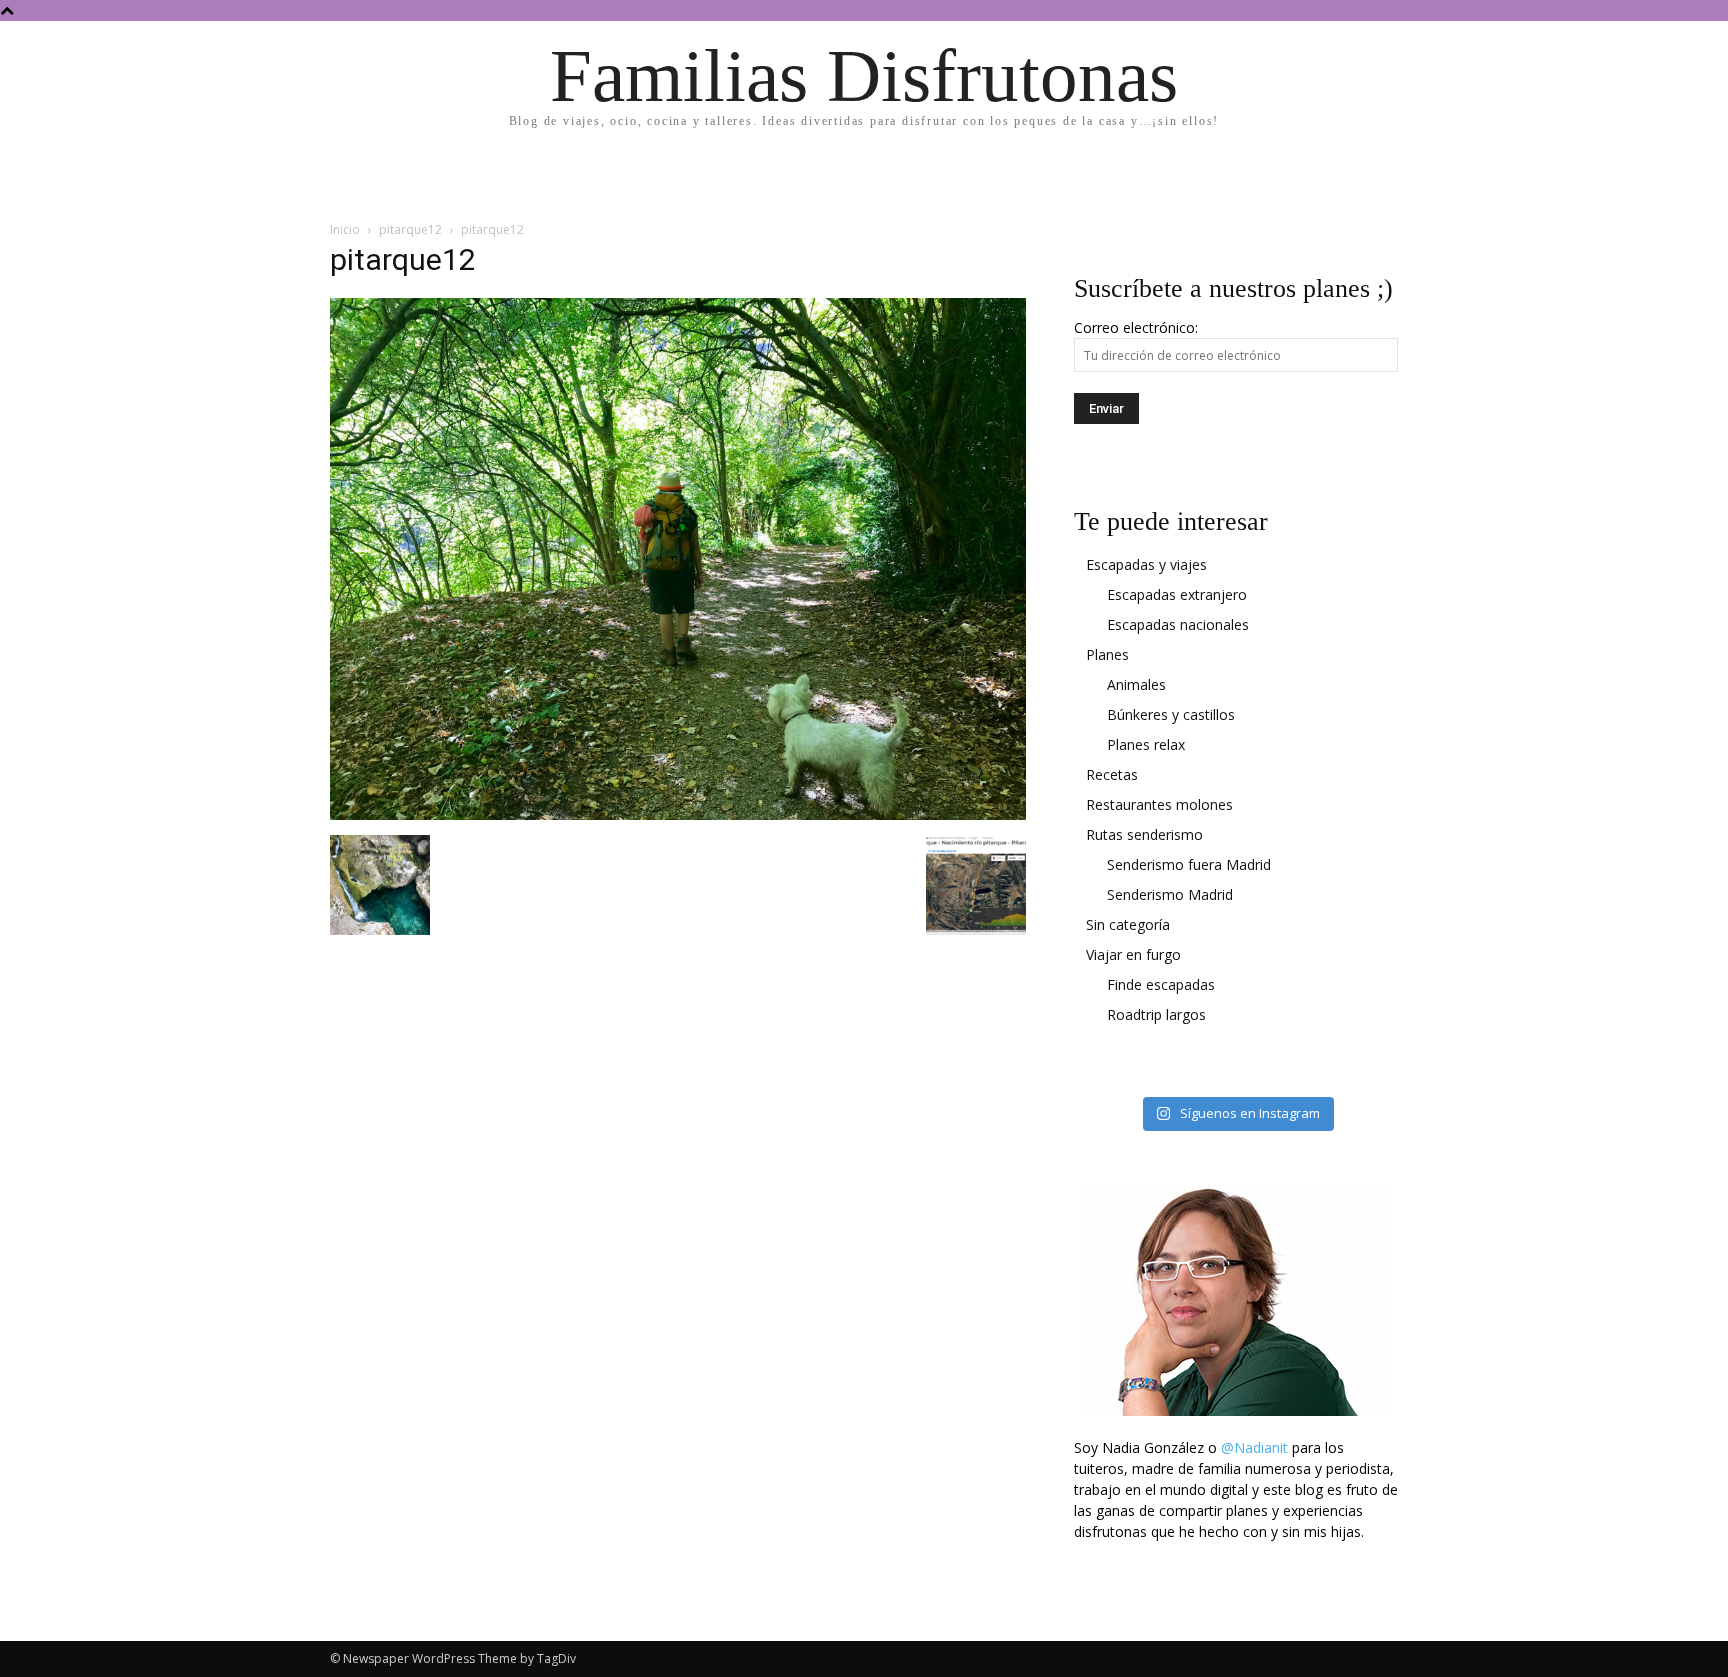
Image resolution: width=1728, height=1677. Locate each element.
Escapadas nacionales (1178, 624)
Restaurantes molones (1159, 804)
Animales (1136, 684)
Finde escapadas (1161, 984)
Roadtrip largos (1156, 1014)
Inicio (345, 229)
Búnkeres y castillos (1171, 714)
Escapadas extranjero (1177, 594)
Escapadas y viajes (1146, 564)
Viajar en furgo (1133, 954)
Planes (1107, 654)
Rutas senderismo (1144, 834)
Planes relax (1146, 744)
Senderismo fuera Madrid (1189, 864)
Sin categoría (1128, 924)
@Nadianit (1254, 1447)
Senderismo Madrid (1170, 894)
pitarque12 (410, 229)
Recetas (1112, 774)
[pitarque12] (678, 814)
